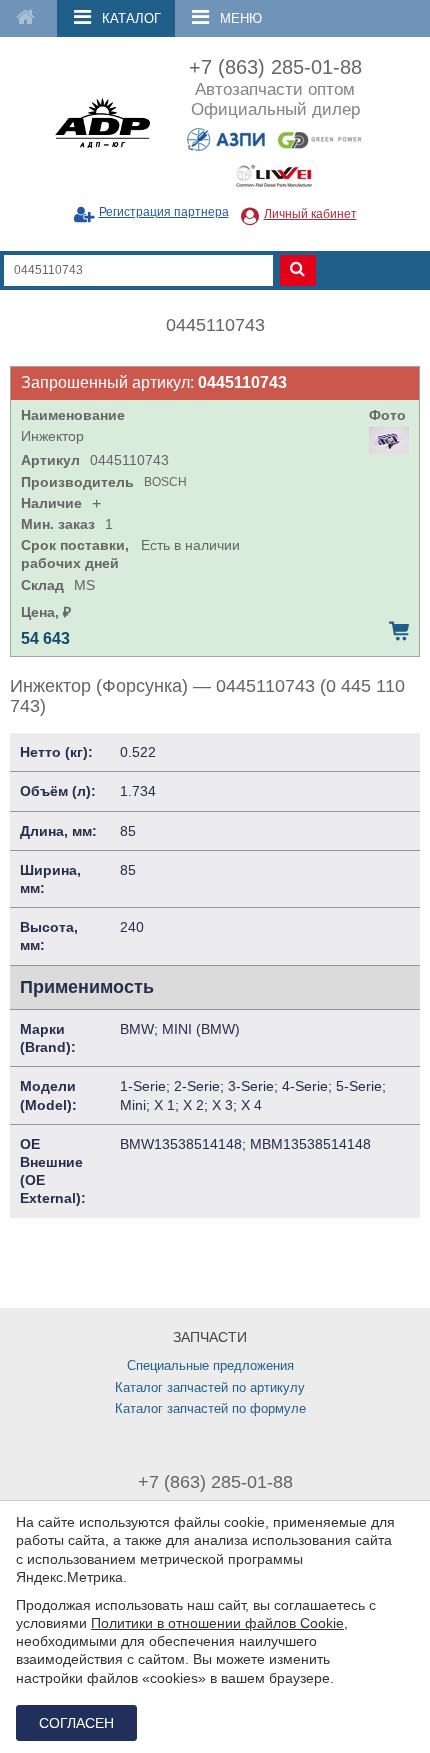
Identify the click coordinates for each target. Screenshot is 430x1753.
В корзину (399, 631)
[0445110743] (389, 440)
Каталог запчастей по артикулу (210, 1387)
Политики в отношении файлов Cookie (217, 1623)
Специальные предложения (210, 1365)
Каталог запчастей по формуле (210, 1408)
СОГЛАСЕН (76, 1723)
